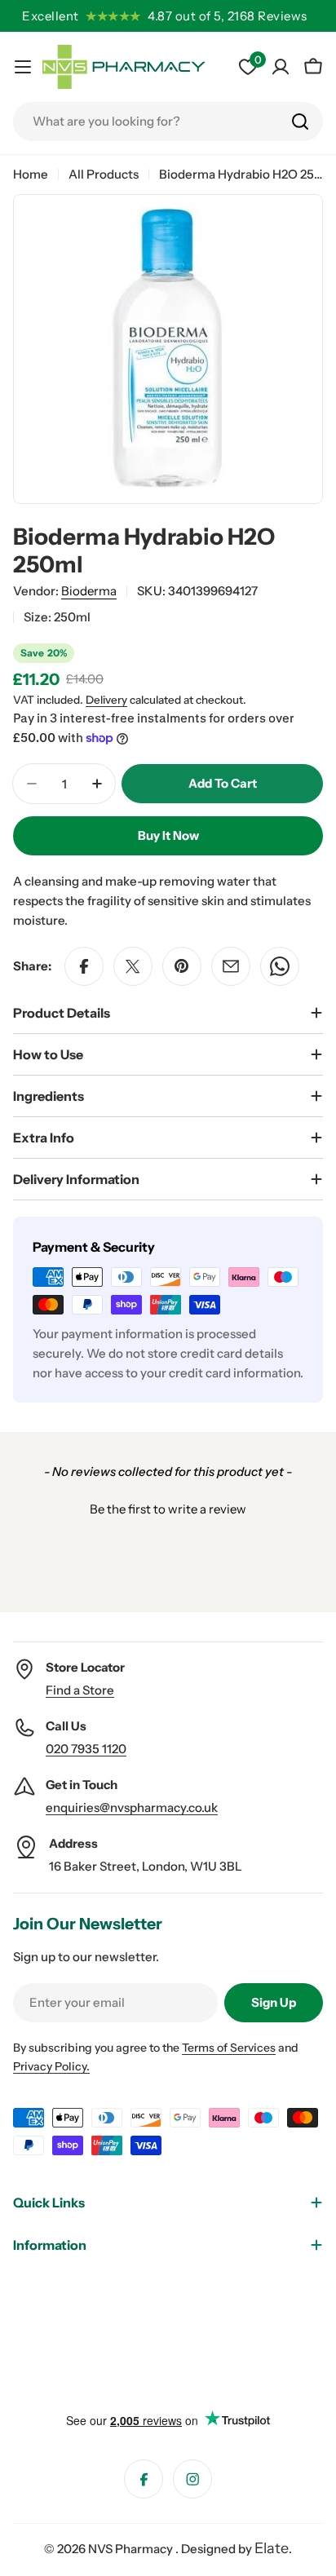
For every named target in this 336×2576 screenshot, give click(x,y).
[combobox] (168, 122)
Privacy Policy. (51, 2066)
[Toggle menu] (23, 67)
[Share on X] (133, 966)
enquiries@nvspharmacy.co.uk (132, 1807)
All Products (104, 174)
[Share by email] (231, 966)
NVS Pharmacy (132, 2549)
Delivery (106, 700)
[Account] (281, 67)
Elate (272, 2548)
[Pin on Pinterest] (182, 966)
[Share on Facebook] (84, 966)
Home (31, 174)
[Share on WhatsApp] (280, 966)
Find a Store (80, 1690)
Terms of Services (229, 2048)
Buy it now (168, 835)
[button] (168, 1507)
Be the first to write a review (168, 1509)
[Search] (300, 122)
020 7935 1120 (86, 1749)
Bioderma (89, 591)
